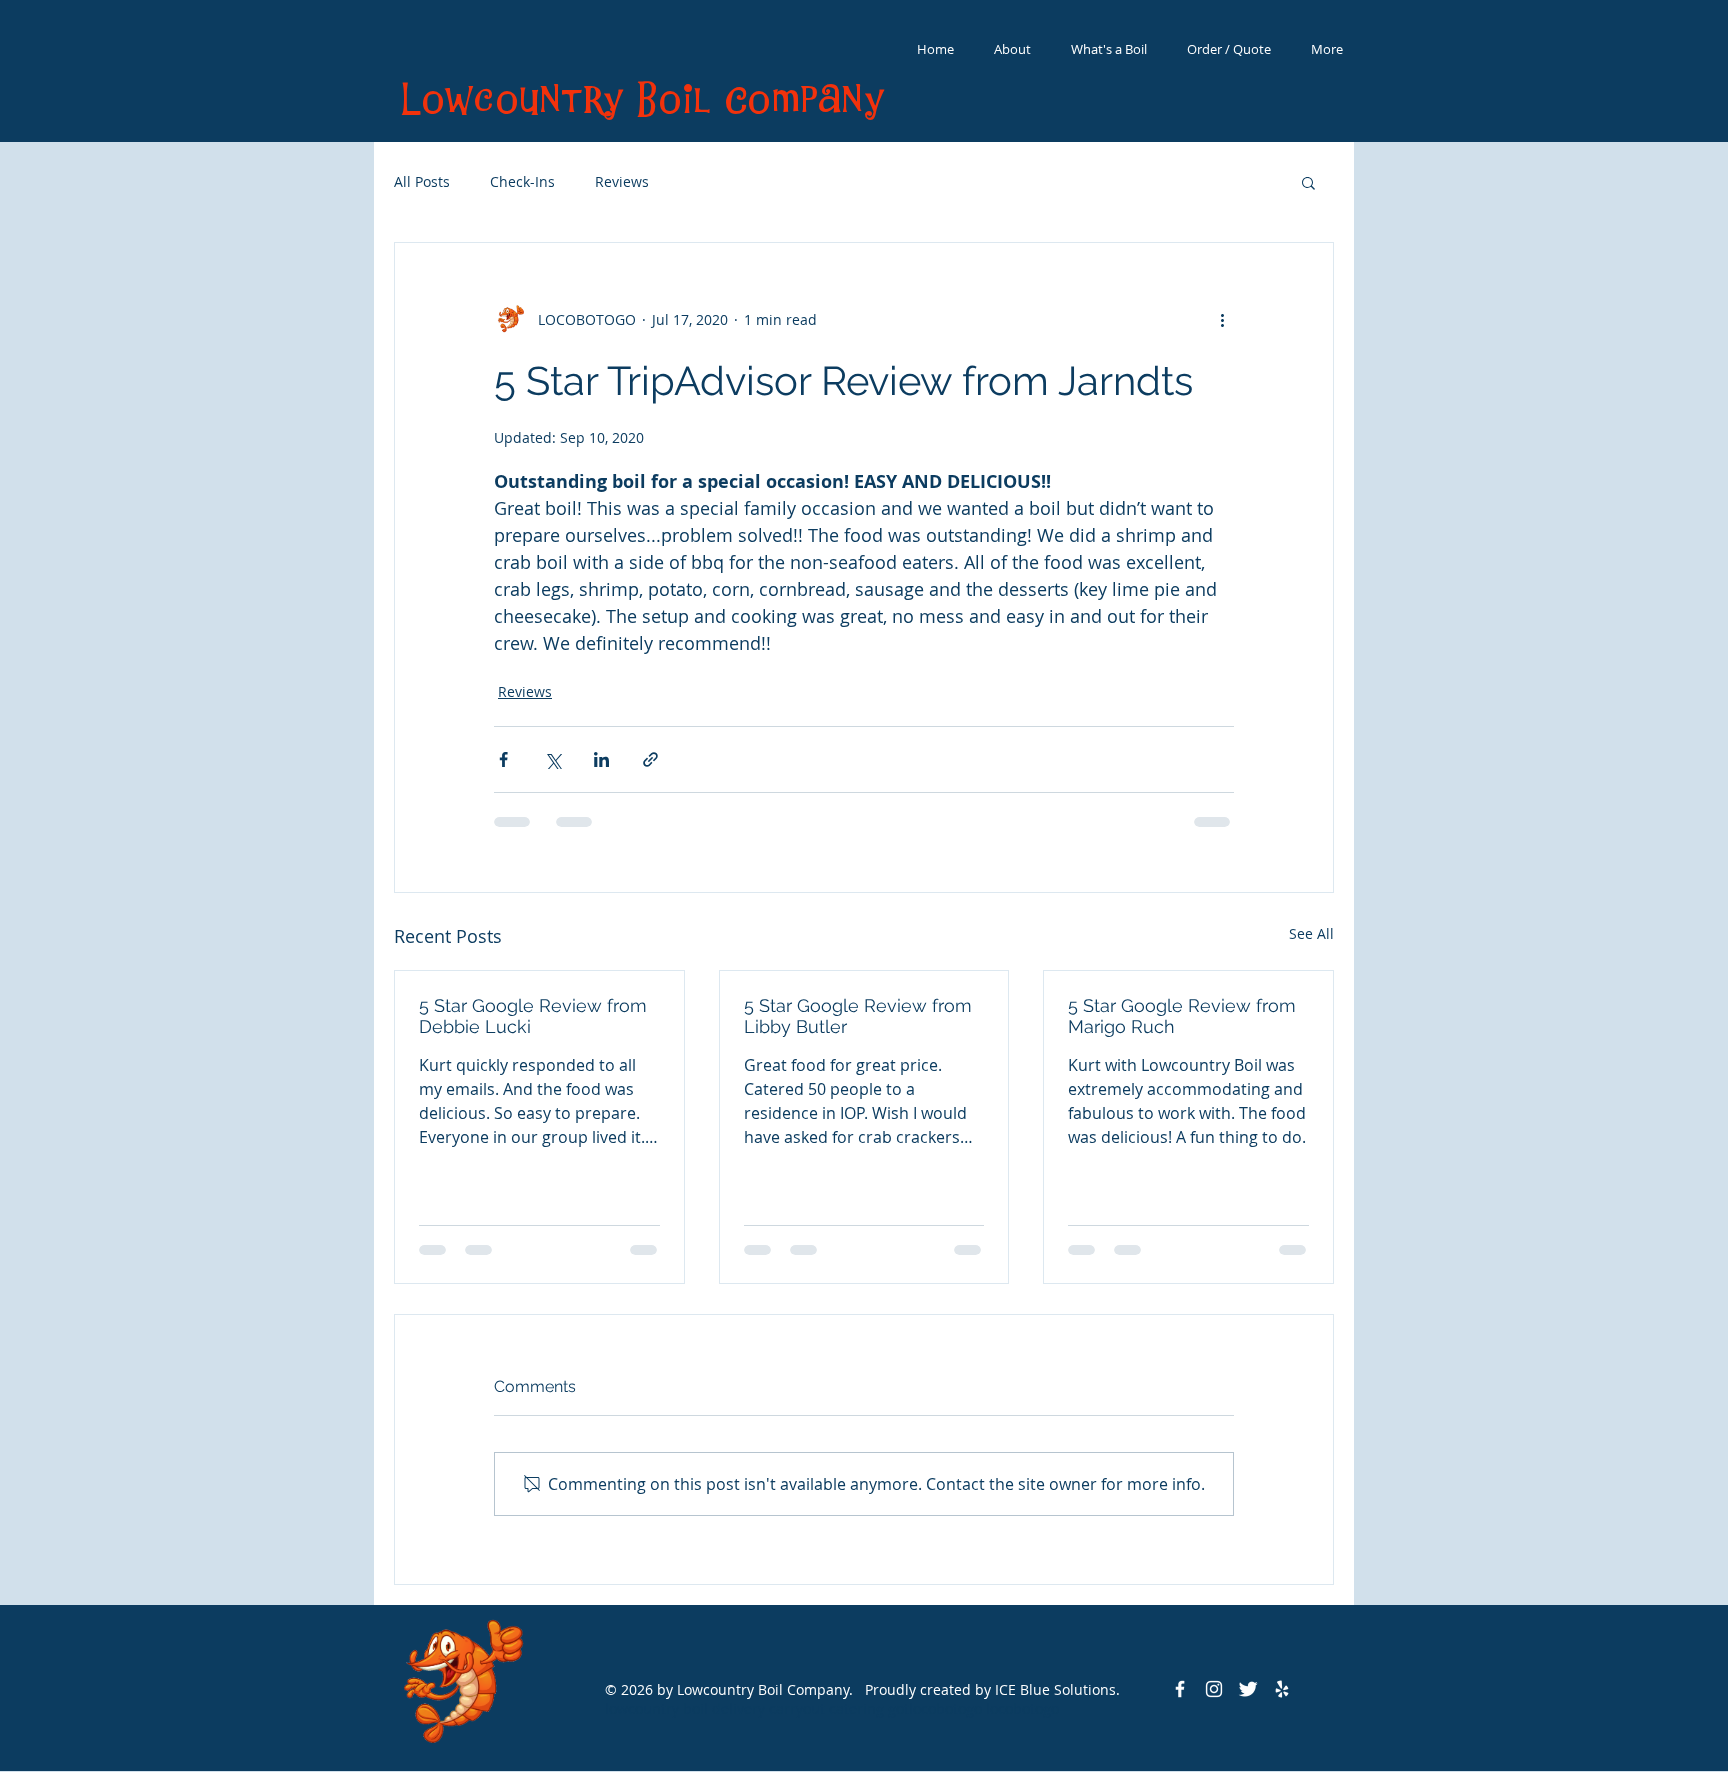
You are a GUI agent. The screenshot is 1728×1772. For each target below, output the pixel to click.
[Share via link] (650, 759)
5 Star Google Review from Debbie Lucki (533, 1016)
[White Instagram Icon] (1214, 1689)
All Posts (422, 181)
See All (1311, 933)
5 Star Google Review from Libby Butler (858, 1016)
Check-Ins (522, 181)
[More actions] (1222, 319)
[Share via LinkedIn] (601, 759)
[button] (1308, 182)
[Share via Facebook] (503, 759)
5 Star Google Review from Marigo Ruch (1182, 1016)
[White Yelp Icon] (1282, 1689)
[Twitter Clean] (1248, 1689)
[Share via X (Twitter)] (552, 759)
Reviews (622, 181)
